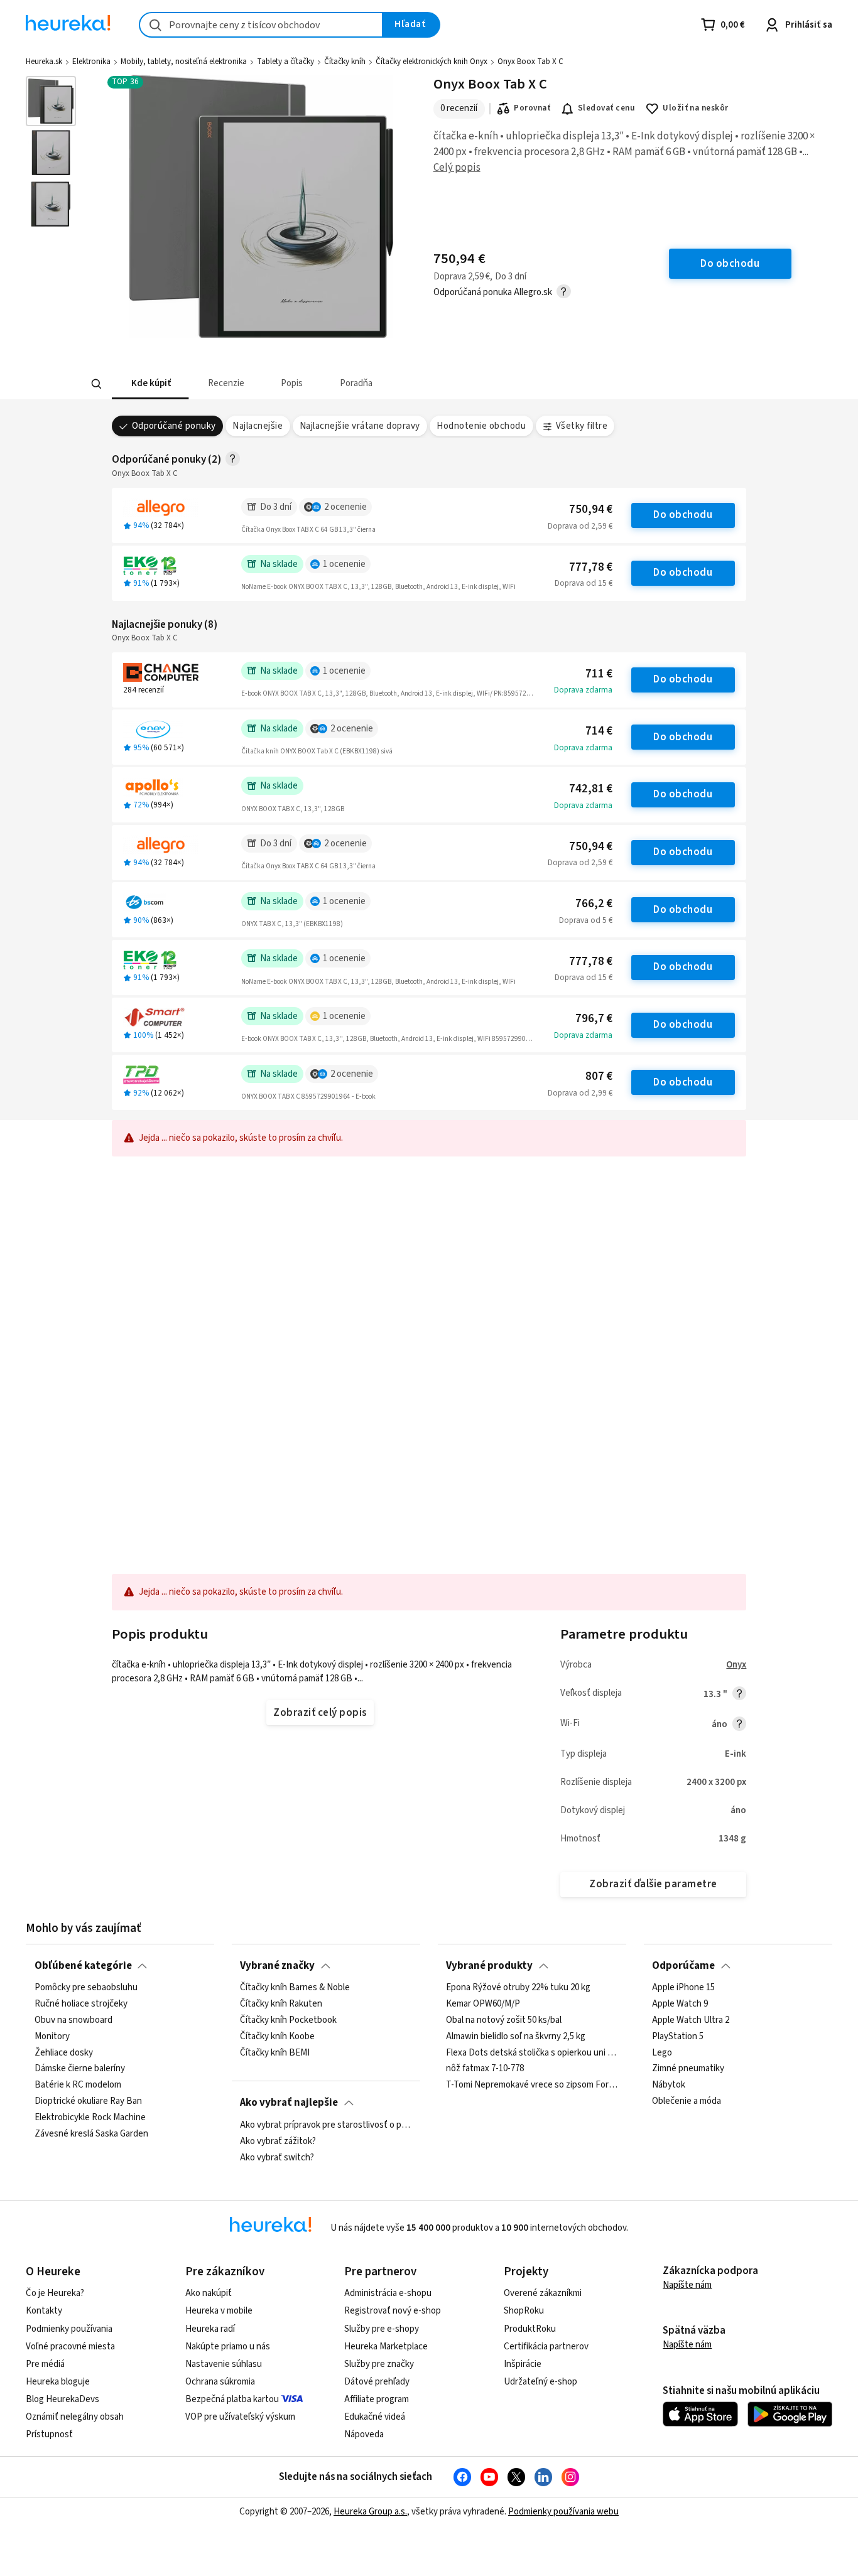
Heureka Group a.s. (370, 2512)
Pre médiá (45, 2364)
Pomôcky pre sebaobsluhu (86, 1988)
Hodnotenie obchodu (481, 426)
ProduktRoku (530, 2329)
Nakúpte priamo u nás (228, 2347)
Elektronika (91, 62)
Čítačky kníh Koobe (277, 2037)
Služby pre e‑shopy (382, 2329)
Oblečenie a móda (687, 2102)
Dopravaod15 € (584, 583)
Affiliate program (377, 2399)
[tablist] (360, 384)
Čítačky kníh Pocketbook (288, 2020)
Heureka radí (210, 2329)
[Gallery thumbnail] (51, 101)
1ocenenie (344, 564)
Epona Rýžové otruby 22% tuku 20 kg (518, 1988)
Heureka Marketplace (386, 2347)
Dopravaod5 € (586, 920)
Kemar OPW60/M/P (483, 2004)
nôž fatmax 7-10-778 (485, 2069)
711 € (599, 674)
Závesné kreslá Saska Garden (91, 2134)
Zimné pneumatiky (688, 2069)
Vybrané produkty (489, 1966)
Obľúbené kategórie (83, 1966)
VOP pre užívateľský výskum (240, 2417)
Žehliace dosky (64, 2053)
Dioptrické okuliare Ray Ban (88, 2102)
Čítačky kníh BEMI (275, 2053)
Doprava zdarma (583, 690)
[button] (150, 384)
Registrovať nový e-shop (393, 2311)
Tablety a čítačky (285, 62)
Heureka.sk (44, 62)
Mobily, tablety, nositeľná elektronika (184, 62)
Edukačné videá (375, 2417)
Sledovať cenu (606, 108)
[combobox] (261, 25)
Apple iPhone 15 (683, 1988)
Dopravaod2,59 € (580, 526)
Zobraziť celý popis (320, 1713)
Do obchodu (683, 515)
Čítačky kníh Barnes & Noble (295, 1988)
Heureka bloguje (58, 2382)
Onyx (736, 1665)
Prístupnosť (49, 2434)
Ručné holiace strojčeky (81, 2004)
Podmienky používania (69, 2329)
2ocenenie (345, 507)
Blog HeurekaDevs (62, 2399)
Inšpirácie (523, 2364)
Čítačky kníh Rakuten (281, 2004)
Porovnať (532, 108)
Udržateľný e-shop (540, 2382)
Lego (662, 2053)
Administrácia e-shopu (388, 2293)
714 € (599, 731)
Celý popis (457, 168)
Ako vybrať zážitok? (278, 2141)
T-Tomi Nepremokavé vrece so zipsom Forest (532, 2086)
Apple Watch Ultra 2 (691, 2020)
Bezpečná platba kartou (232, 2399)
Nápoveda (364, 2434)
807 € (599, 1076)
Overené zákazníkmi (543, 2293)
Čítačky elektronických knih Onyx (432, 62)
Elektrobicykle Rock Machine (90, 2118)
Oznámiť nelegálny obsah (75, 2417)
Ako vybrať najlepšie (289, 2103)
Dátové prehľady (377, 2382)
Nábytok (669, 2086)
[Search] (96, 384)
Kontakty (44, 2311)
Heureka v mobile (219, 2311)
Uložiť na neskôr (696, 108)
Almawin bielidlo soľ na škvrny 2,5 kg (516, 2037)
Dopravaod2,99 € (580, 1093)
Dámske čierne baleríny (80, 2069)
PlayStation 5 (678, 2037)
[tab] (150, 384)
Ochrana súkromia (220, 2382)
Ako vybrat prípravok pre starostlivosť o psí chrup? (326, 2125)
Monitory (52, 2037)
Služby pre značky (379, 2364)
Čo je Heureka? (55, 2293)
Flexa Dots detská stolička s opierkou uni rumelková (532, 2053)
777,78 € (591, 567)
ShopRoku (524, 2311)
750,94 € (591, 509)
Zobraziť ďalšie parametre (653, 1884)
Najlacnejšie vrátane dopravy (360, 426)
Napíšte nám (687, 2285)
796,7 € (594, 1019)
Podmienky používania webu (563, 2512)
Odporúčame (683, 1966)
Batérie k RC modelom (78, 2086)
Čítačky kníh (345, 62)
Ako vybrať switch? (277, 2157)
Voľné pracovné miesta (70, 2347)
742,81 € (591, 789)
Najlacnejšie (258, 426)
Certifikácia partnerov (546, 2347)
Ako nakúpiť (209, 2293)
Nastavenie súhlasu (224, 2364)
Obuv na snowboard (73, 2020)
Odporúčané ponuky (174, 426)
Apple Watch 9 (680, 2004)
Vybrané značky (277, 1966)
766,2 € (594, 904)
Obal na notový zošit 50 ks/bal (504, 2020)
